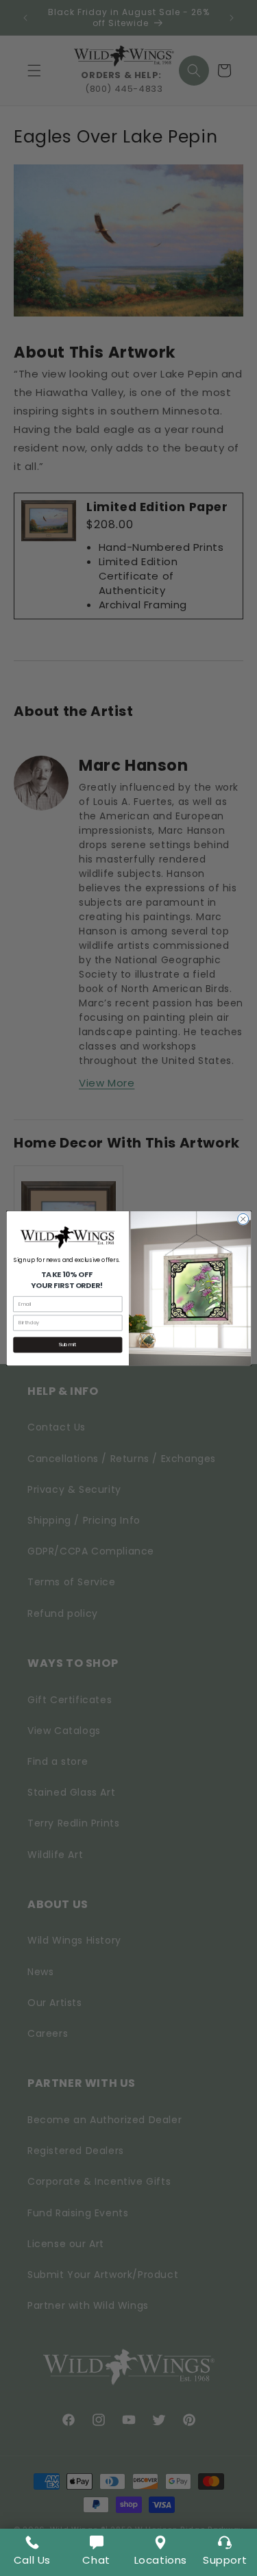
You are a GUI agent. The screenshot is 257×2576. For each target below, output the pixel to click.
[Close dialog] (243, 1219)
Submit (68, 1345)
